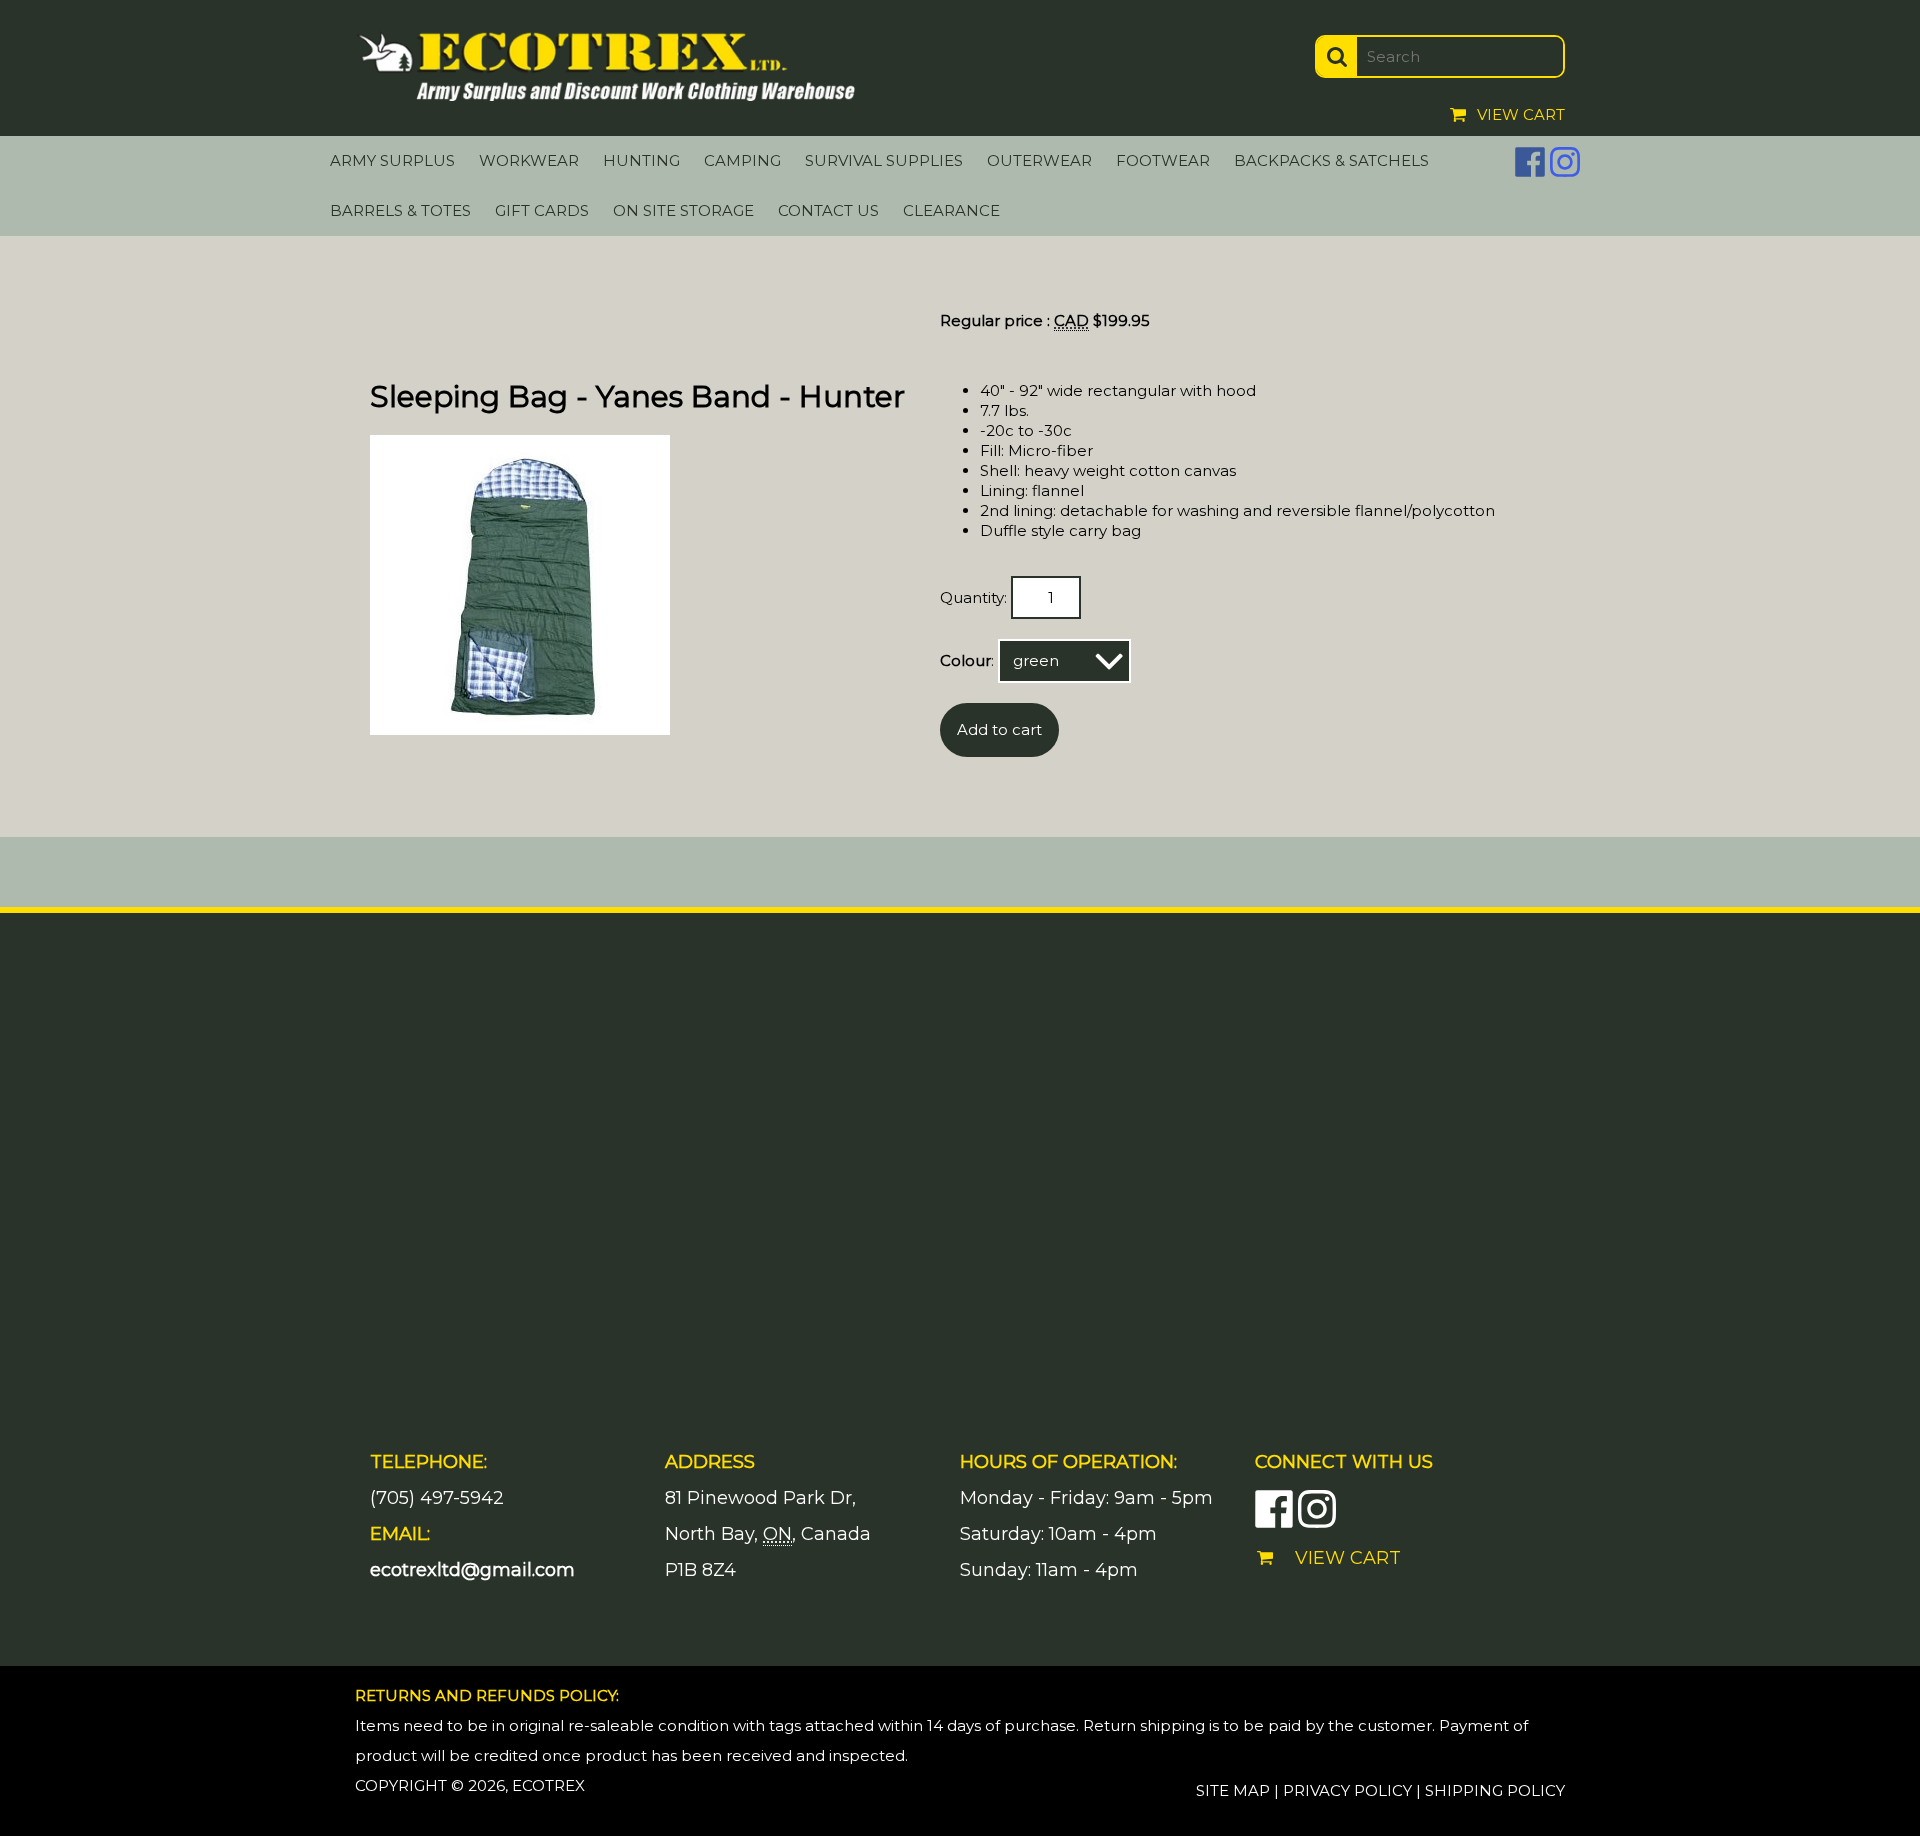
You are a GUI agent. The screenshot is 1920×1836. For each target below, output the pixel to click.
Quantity (972, 597)
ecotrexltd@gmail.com (472, 1570)
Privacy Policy (1347, 1790)
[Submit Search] (1337, 56)
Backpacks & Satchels (1331, 160)
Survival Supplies (884, 160)
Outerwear (1039, 160)
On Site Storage (683, 210)
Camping (742, 160)
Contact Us (828, 210)
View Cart (1521, 114)
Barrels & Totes (400, 210)
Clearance (951, 210)
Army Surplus (392, 160)
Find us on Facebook (1530, 162)
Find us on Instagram (1565, 162)
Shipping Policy (1495, 1790)
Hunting (641, 160)
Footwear (1163, 160)
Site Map (1233, 1790)
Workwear (529, 160)
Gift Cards (542, 210)
